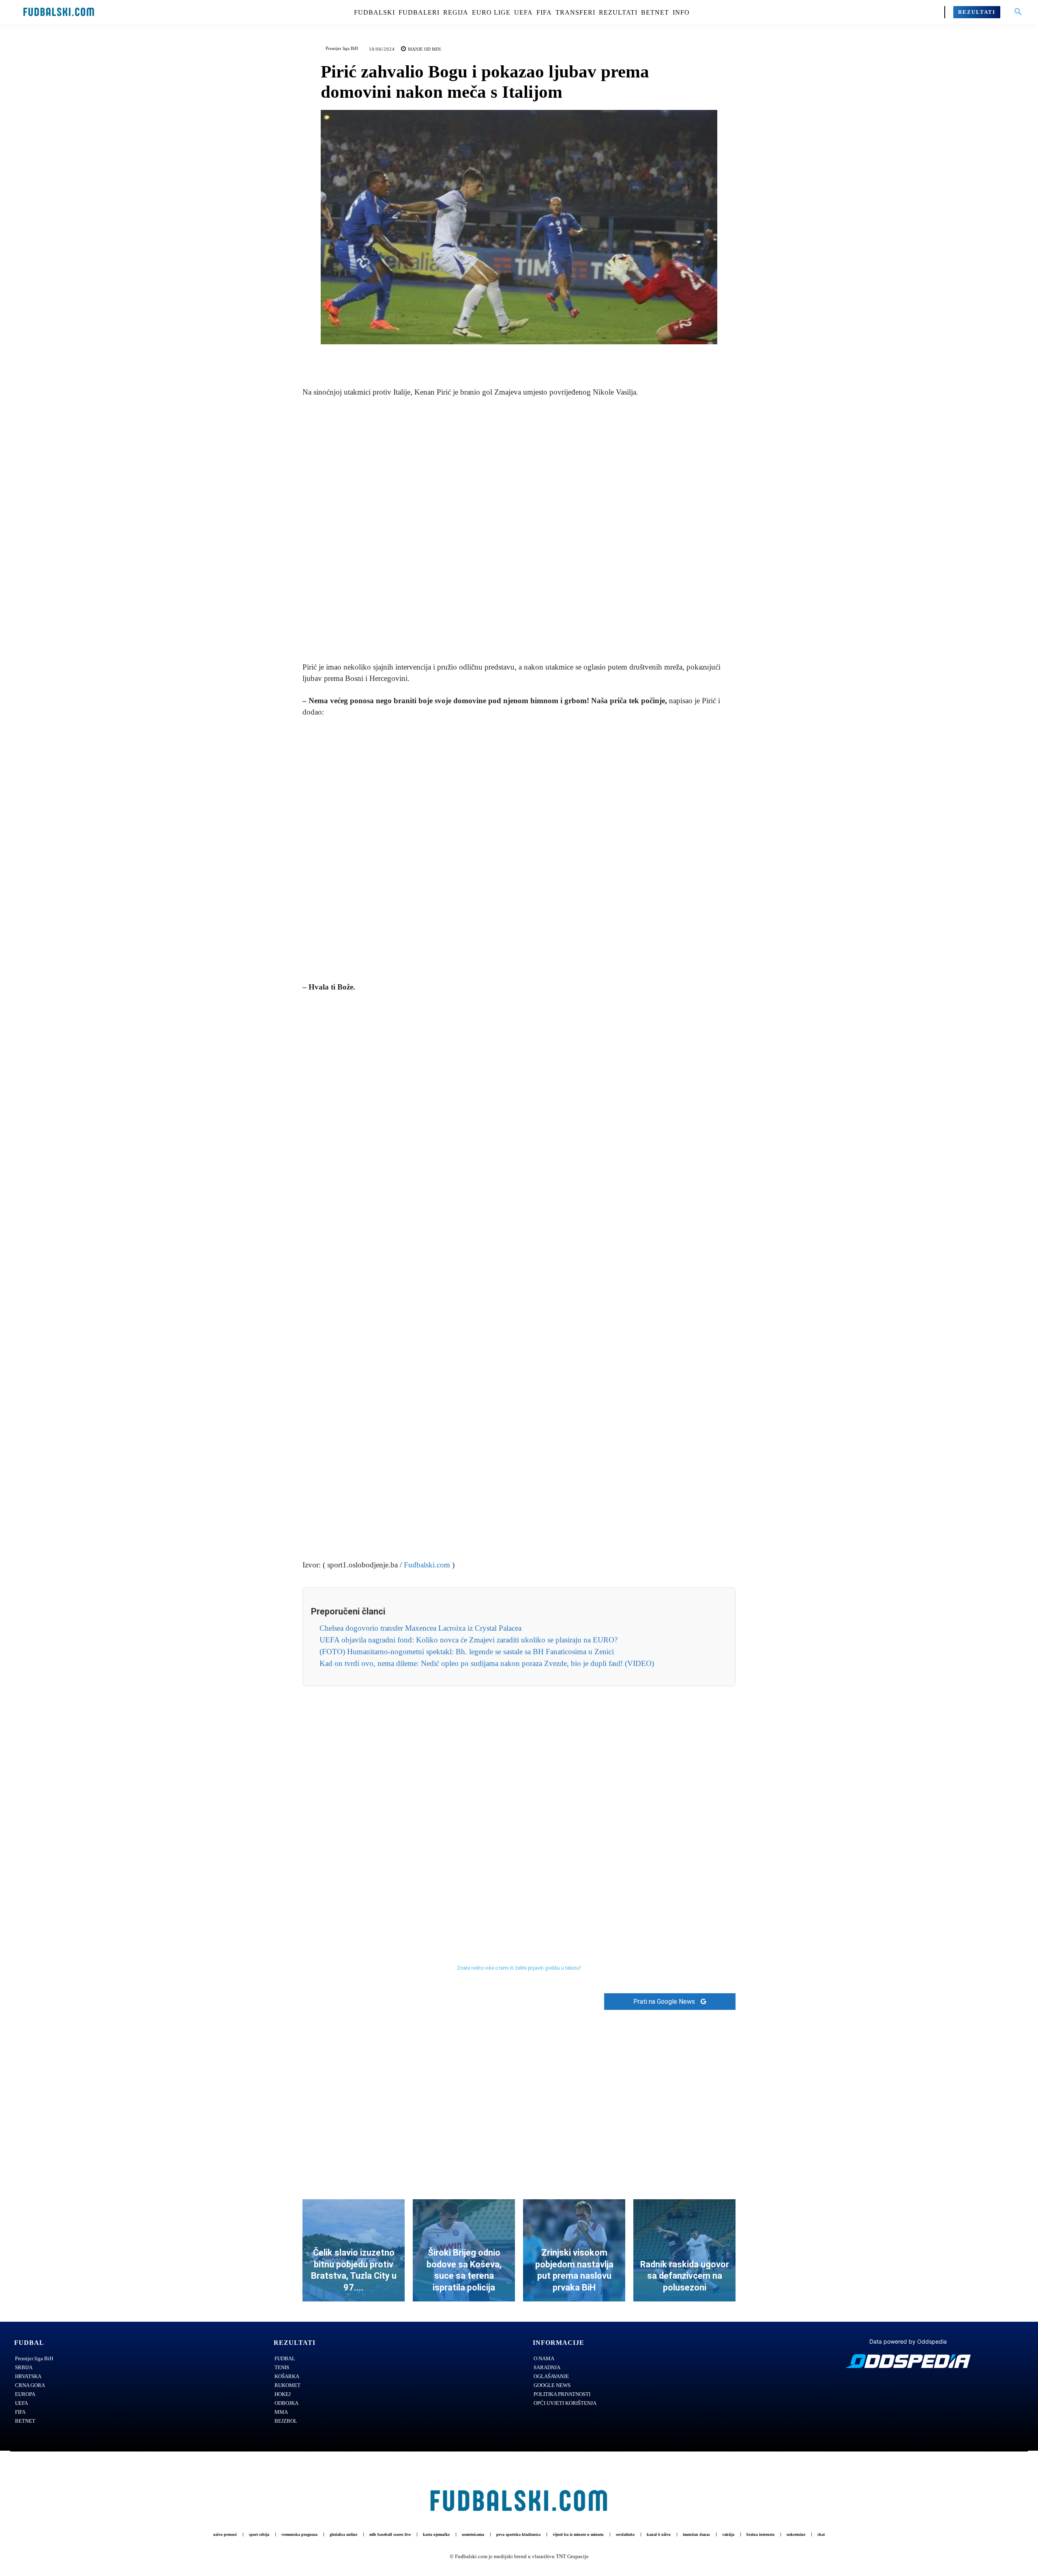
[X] (510, 356)
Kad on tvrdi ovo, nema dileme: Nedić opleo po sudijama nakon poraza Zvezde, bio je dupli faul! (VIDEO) (487, 1663)
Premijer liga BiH (342, 48)
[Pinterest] (528, 356)
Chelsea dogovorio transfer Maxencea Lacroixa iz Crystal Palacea (420, 1628)
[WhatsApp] (547, 356)
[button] (1018, 12)
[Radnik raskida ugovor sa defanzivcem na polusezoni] (684, 2250)
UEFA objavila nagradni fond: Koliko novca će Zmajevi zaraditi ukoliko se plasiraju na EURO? (469, 1640)
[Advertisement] (519, 530)
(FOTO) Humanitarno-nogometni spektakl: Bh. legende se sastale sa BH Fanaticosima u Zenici (467, 1652)
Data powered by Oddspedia (908, 2341)
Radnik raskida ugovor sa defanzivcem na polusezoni (685, 2276)
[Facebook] (491, 356)
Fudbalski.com (427, 1565)
